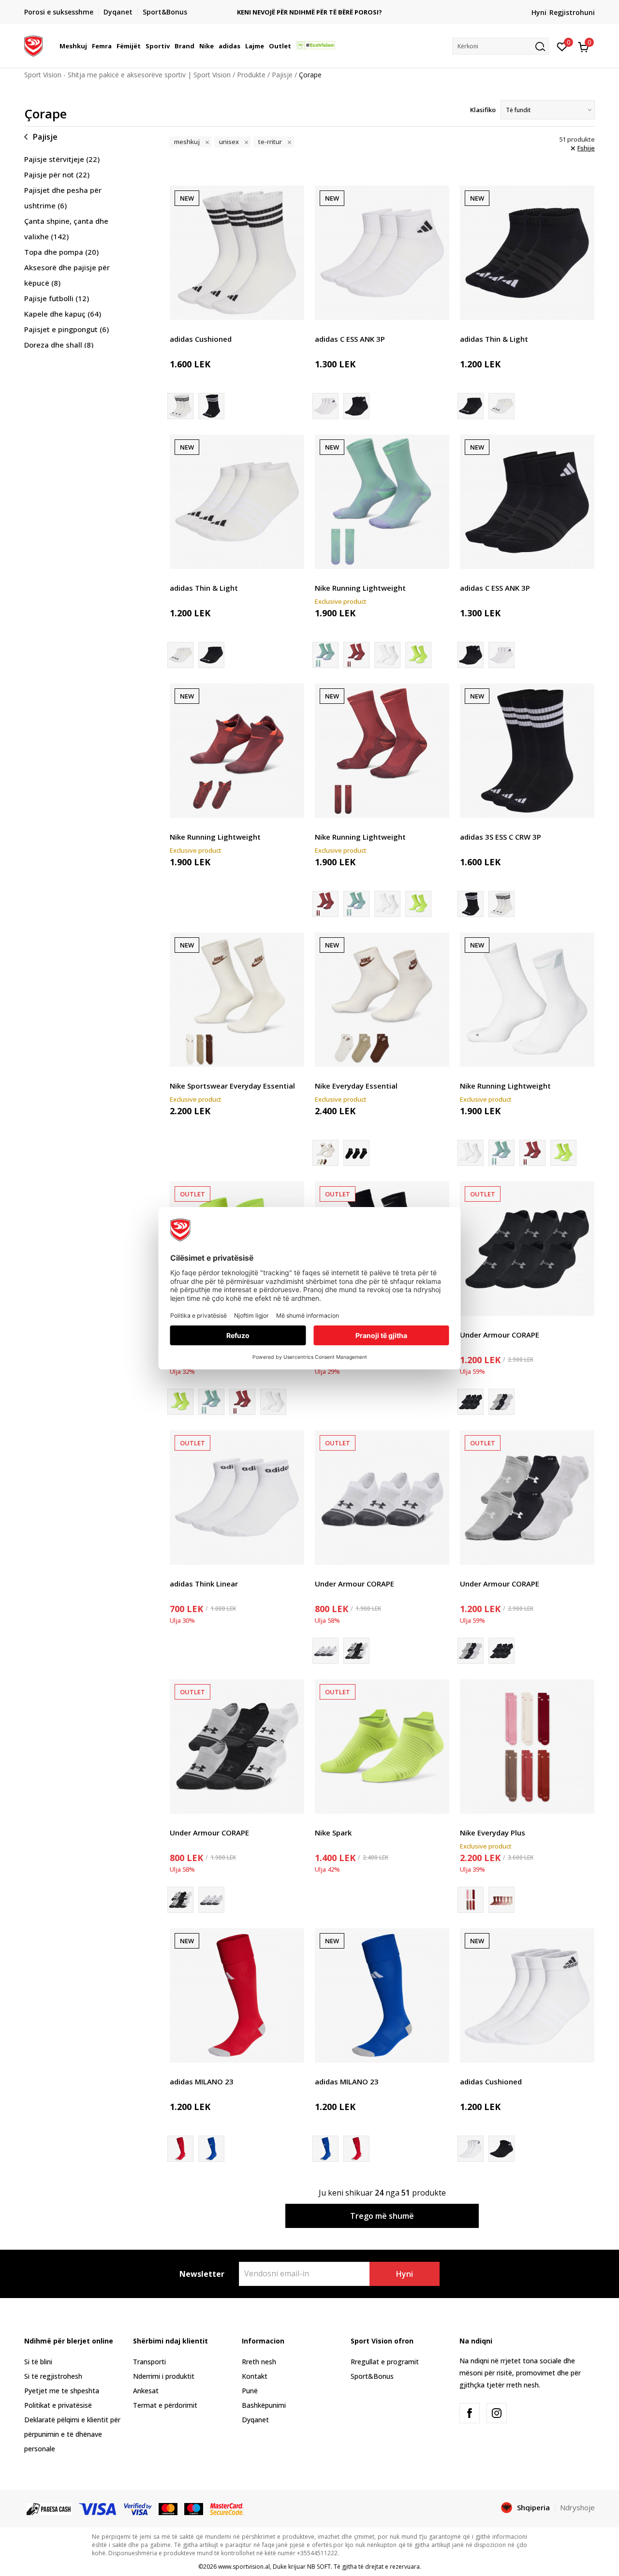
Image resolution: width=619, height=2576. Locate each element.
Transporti (149, 2362)
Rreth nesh (259, 2362)
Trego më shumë (382, 2216)
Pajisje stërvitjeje (62, 159)
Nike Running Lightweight (360, 588)
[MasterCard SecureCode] (227, 2508)
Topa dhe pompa (61, 252)
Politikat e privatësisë (58, 2405)
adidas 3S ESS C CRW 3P (501, 837)
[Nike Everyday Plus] (527, 1746)
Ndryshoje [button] (577, 2507)
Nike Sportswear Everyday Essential (232, 1086)
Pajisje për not (57, 175)
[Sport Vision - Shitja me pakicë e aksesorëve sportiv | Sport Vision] (33, 45)
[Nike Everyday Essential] (382, 1000)
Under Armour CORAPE (500, 1335)
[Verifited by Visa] (138, 2508)
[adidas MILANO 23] (237, 1995)
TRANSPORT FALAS (310, 8)
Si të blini (38, 2362)
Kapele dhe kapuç (63, 314)
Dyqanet (255, 2420)
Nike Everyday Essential (356, 1086)
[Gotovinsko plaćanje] (49, 2508)
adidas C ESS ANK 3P (350, 339)
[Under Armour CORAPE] (527, 1249)
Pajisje (282, 75)
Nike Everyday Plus (493, 1833)
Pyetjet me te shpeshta (62, 2391)
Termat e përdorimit (165, 2405)
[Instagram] (497, 2413)
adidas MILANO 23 (202, 2081)
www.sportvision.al (244, 2567)
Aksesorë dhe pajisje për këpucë (67, 275)
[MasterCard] (168, 2508)
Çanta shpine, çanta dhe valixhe (66, 229)
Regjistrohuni (572, 12)
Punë (250, 2391)
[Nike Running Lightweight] (382, 502)
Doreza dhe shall (59, 345)
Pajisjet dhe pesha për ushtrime (63, 198)
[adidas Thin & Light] (527, 253)
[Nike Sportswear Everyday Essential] (237, 1000)
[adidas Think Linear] (237, 1498)
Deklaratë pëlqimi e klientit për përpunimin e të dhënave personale (72, 2434)
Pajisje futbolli (57, 298)
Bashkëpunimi (264, 2405)
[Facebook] (470, 2413)
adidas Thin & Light (494, 339)
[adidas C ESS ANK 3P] (382, 253)
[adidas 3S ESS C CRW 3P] (211, 406)
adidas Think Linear (204, 1584)
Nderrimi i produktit (164, 2376)
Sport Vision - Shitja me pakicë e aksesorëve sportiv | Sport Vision (127, 75)
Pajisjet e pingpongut (66, 329)
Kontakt (255, 2376)
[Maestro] (194, 2508)
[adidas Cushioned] (237, 253)
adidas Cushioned (201, 339)
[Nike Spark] (382, 1746)
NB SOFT (319, 2567)
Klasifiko (483, 110)
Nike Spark (333, 1833)
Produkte (251, 75)
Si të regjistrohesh (53, 2376)
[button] (88, 46)
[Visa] (98, 2508)
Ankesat (146, 2391)
